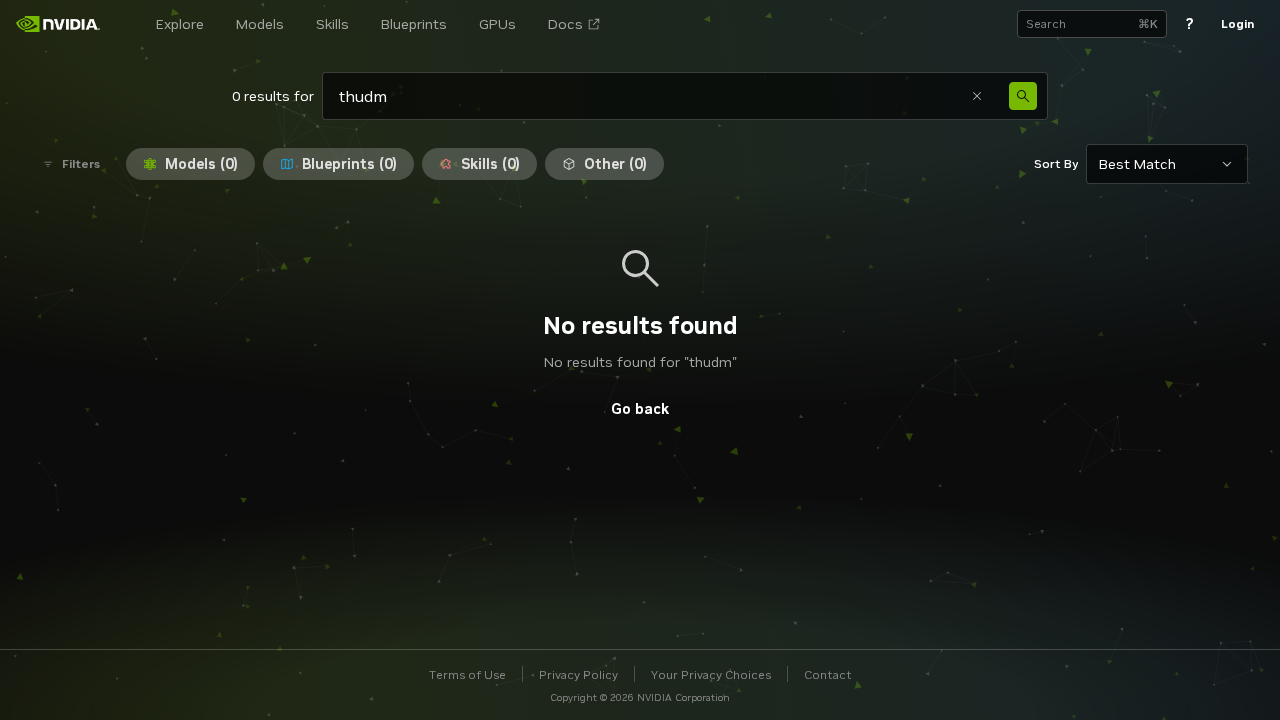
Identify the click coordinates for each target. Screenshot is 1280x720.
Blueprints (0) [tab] (349, 164)
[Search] (1023, 96)
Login (1237, 23)
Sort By (1056, 163)
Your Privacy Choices (711, 674)
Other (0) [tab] (615, 164)
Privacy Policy (578, 674)
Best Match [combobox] (1137, 164)
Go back (640, 409)
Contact (828, 674)
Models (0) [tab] (201, 164)
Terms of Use (467, 674)
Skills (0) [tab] (490, 164)
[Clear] (977, 96)
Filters (81, 163)
